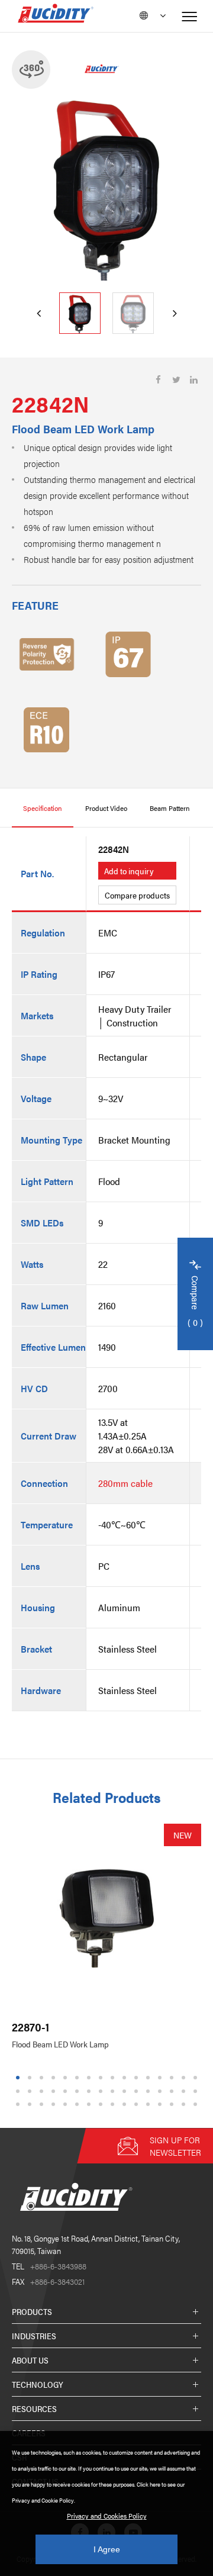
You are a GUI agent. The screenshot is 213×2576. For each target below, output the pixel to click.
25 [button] (114, 2091)
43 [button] (138, 2105)
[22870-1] (106, 1918)
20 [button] (55, 2091)
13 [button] (162, 2078)
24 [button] (102, 2091)
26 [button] (126, 2091)
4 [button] (54, 2078)
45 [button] (162, 2105)
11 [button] (138, 2078)
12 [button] (150, 2078)
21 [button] (67, 2091)
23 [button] (91, 2091)
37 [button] (67, 2105)
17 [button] (20, 2091)
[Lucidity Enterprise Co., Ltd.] (74, 2220)
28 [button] (150, 2091)
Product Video (106, 808)
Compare (196, 1302)
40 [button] (102, 2105)
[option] (106, 186)
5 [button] (65, 2078)
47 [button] (185, 2105)
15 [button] (185, 2078)
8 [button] (101, 2078)
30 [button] (173, 2091)
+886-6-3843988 (49, 2266)
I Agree (107, 2549)
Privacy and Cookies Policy (107, 2516)
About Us (30, 2360)
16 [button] (197, 2078)
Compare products (137, 895)
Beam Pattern (170, 808)
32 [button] (197, 2091)
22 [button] (79, 2091)
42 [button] (126, 2105)
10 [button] (126, 2078)
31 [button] (185, 2091)
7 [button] (89, 2078)
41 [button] (114, 2105)
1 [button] (18, 2078)
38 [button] (79, 2105)
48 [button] (197, 2105)
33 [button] (20, 2105)
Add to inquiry (129, 871)
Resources (34, 2408)
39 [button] (91, 2105)
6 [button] (77, 2078)
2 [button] (30, 2078)
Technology (38, 2384)
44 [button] (150, 2105)
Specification (43, 808)
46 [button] (173, 2105)
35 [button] (43, 2105)
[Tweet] (176, 380)
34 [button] (31, 2105)
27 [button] (138, 2091)
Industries (34, 2336)
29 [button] (162, 2091)
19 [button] (43, 2091)
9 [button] (113, 2078)
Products (32, 2311)
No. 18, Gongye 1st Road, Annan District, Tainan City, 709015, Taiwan (96, 2244)
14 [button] (173, 2078)
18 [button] (31, 2091)
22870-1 (30, 2027)
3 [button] (42, 2078)
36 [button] (55, 2105)
